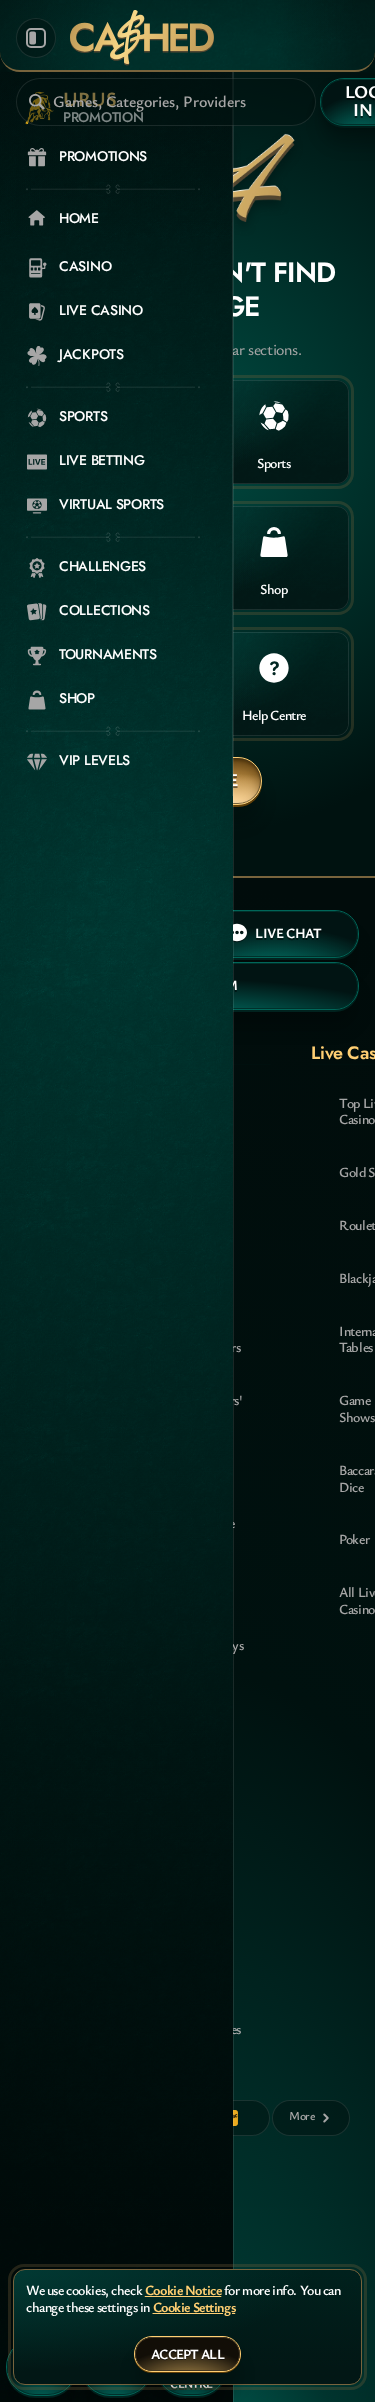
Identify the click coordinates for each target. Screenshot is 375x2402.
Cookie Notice (183, 2290)
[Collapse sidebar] (36, 38)
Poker (354, 1538)
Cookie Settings (194, 2307)
